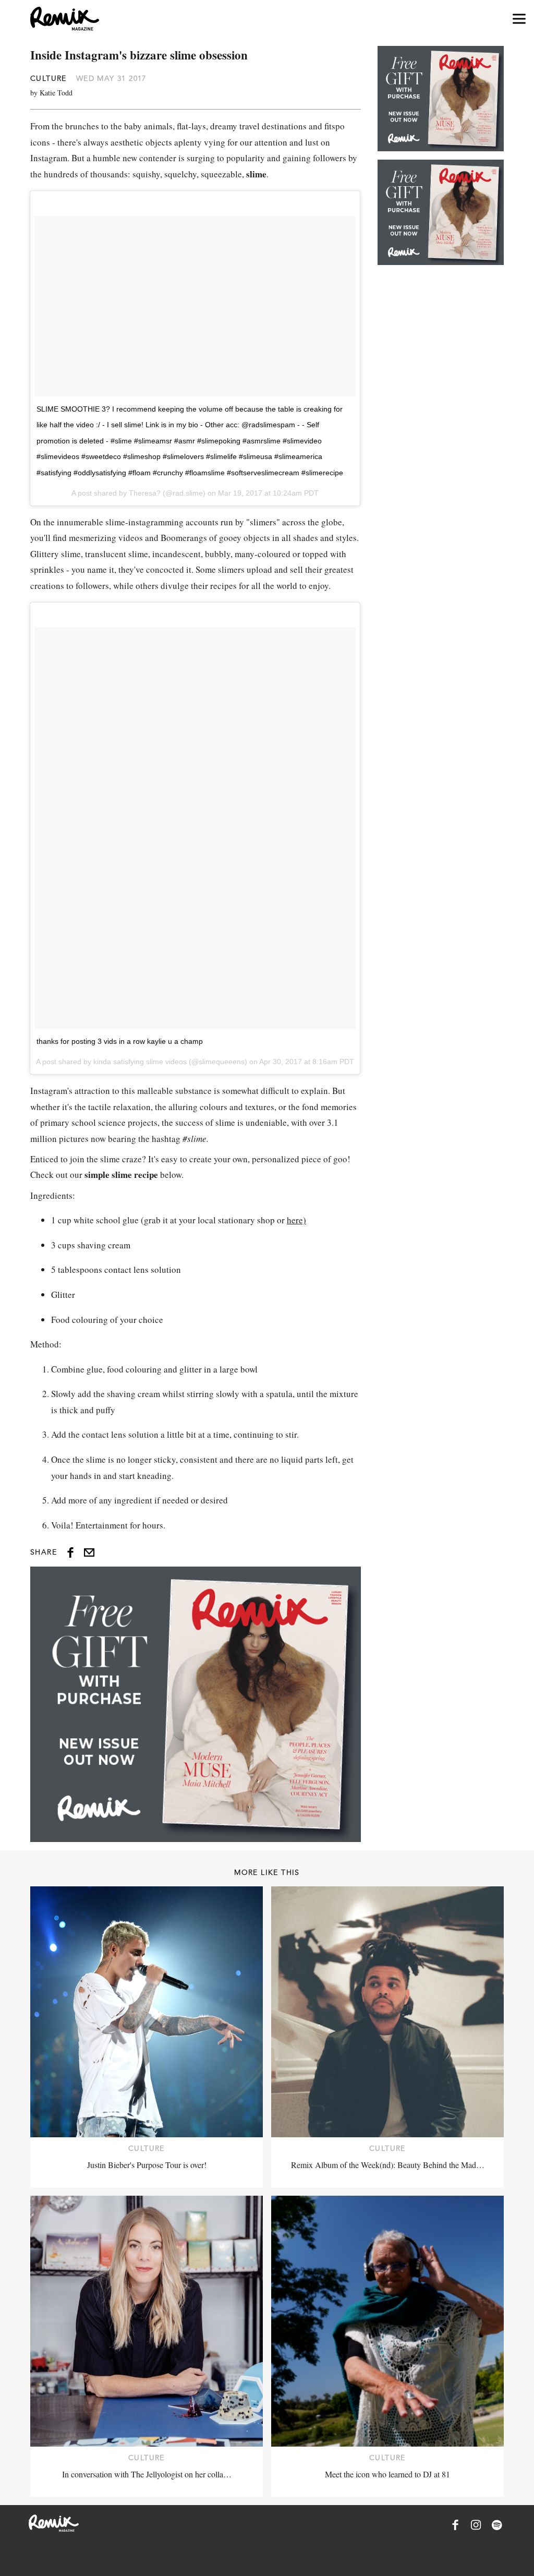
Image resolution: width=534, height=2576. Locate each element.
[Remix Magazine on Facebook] (455, 2525)
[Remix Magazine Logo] (65, 19)
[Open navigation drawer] (519, 19)
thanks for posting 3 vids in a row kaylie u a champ (120, 1041)
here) (296, 1220)
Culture (48, 78)
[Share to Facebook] (70, 1552)
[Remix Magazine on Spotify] (497, 2525)
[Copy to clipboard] (89, 1552)
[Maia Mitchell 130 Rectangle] (196, 1704)
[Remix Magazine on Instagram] (476, 2525)
